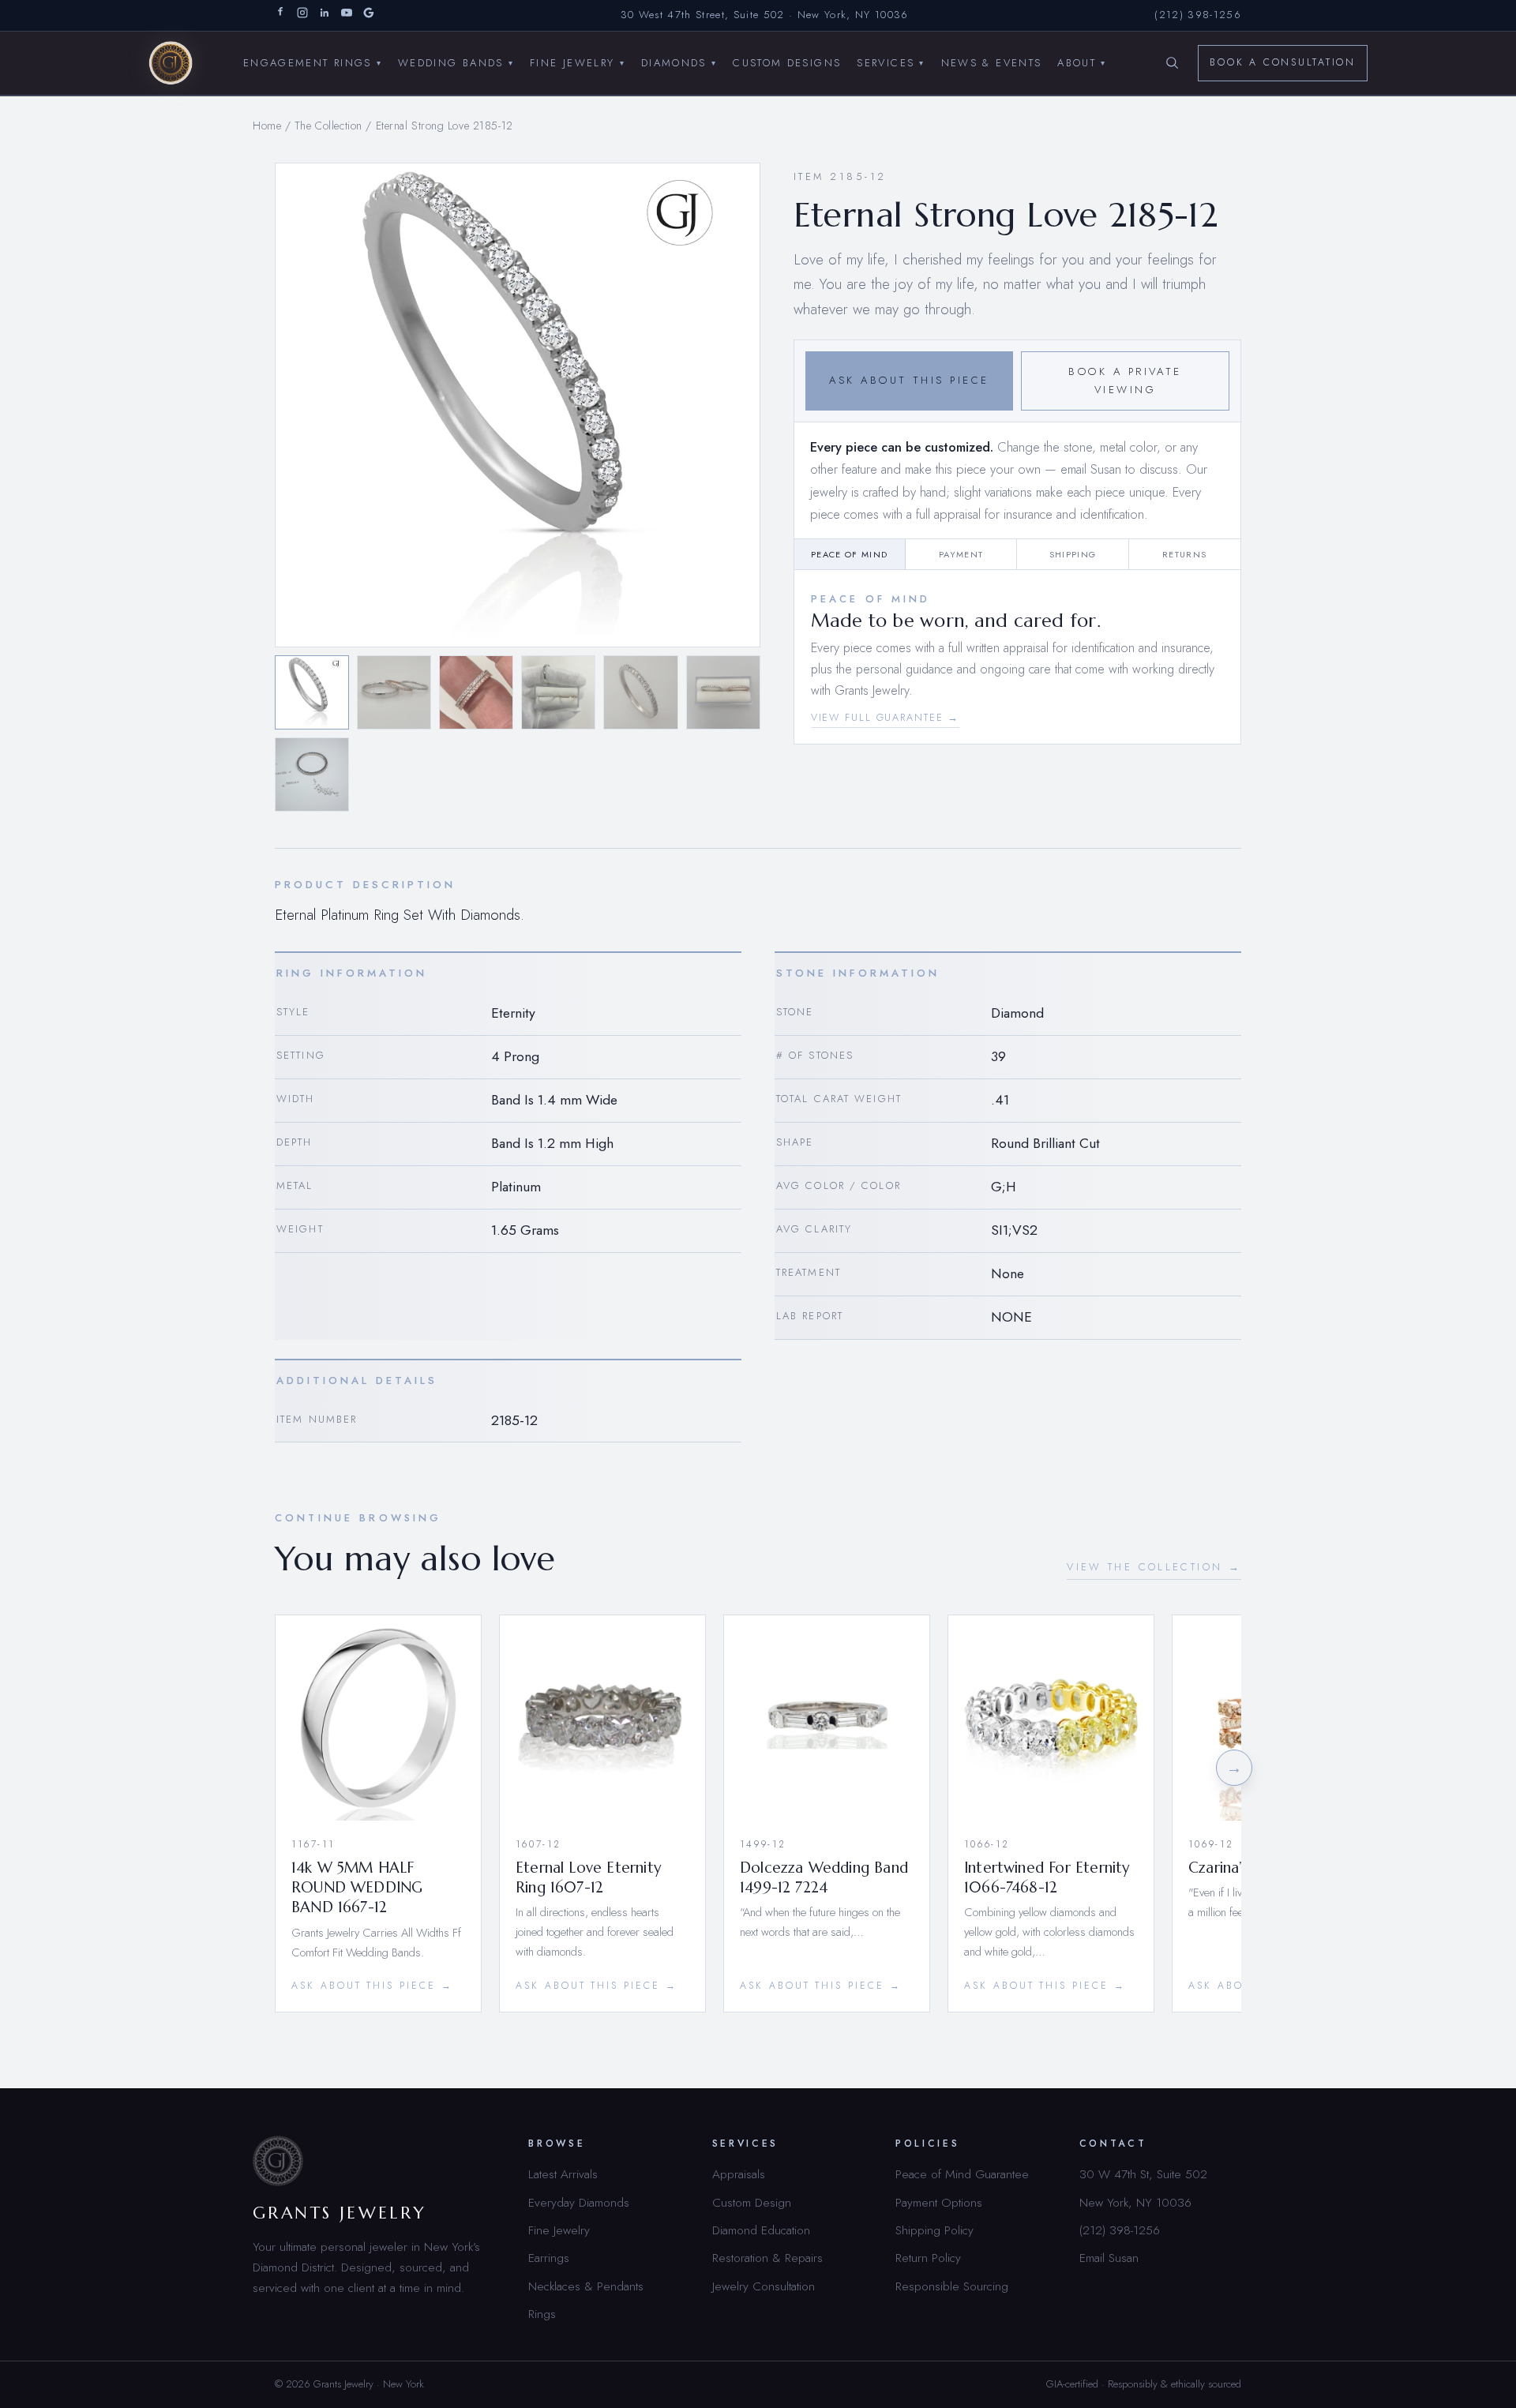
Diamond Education (761, 2230)
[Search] (1172, 63)
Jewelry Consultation (764, 2286)
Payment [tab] (961, 554)
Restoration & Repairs (767, 2258)
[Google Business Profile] (369, 15)
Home (267, 126)
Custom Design (752, 2202)
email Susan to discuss (1119, 469)
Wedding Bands (456, 62)
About (1082, 62)
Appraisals (739, 2174)
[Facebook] (280, 15)
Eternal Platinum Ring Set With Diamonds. (400, 915)
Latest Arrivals (563, 2174)
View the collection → (1154, 1567)
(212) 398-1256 (1198, 15)
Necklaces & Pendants (586, 2286)
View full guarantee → (886, 718)
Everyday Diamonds (579, 2202)
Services (891, 62)
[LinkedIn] (325, 15)
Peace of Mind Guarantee (962, 2174)
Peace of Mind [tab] (849, 554)
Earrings (549, 2258)
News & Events (992, 62)
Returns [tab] (1184, 554)
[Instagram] (302, 15)
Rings (542, 2314)
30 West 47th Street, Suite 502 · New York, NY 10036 (765, 15)
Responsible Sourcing (952, 2286)
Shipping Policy (934, 2230)
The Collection (328, 126)
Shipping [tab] (1073, 554)
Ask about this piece (909, 380)
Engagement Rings (313, 62)
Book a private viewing (1125, 381)
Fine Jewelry (578, 62)
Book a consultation (1283, 62)
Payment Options (939, 2202)
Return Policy (928, 2258)
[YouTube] (347, 15)
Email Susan (1109, 2258)
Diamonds (679, 62)
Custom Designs (787, 62)
